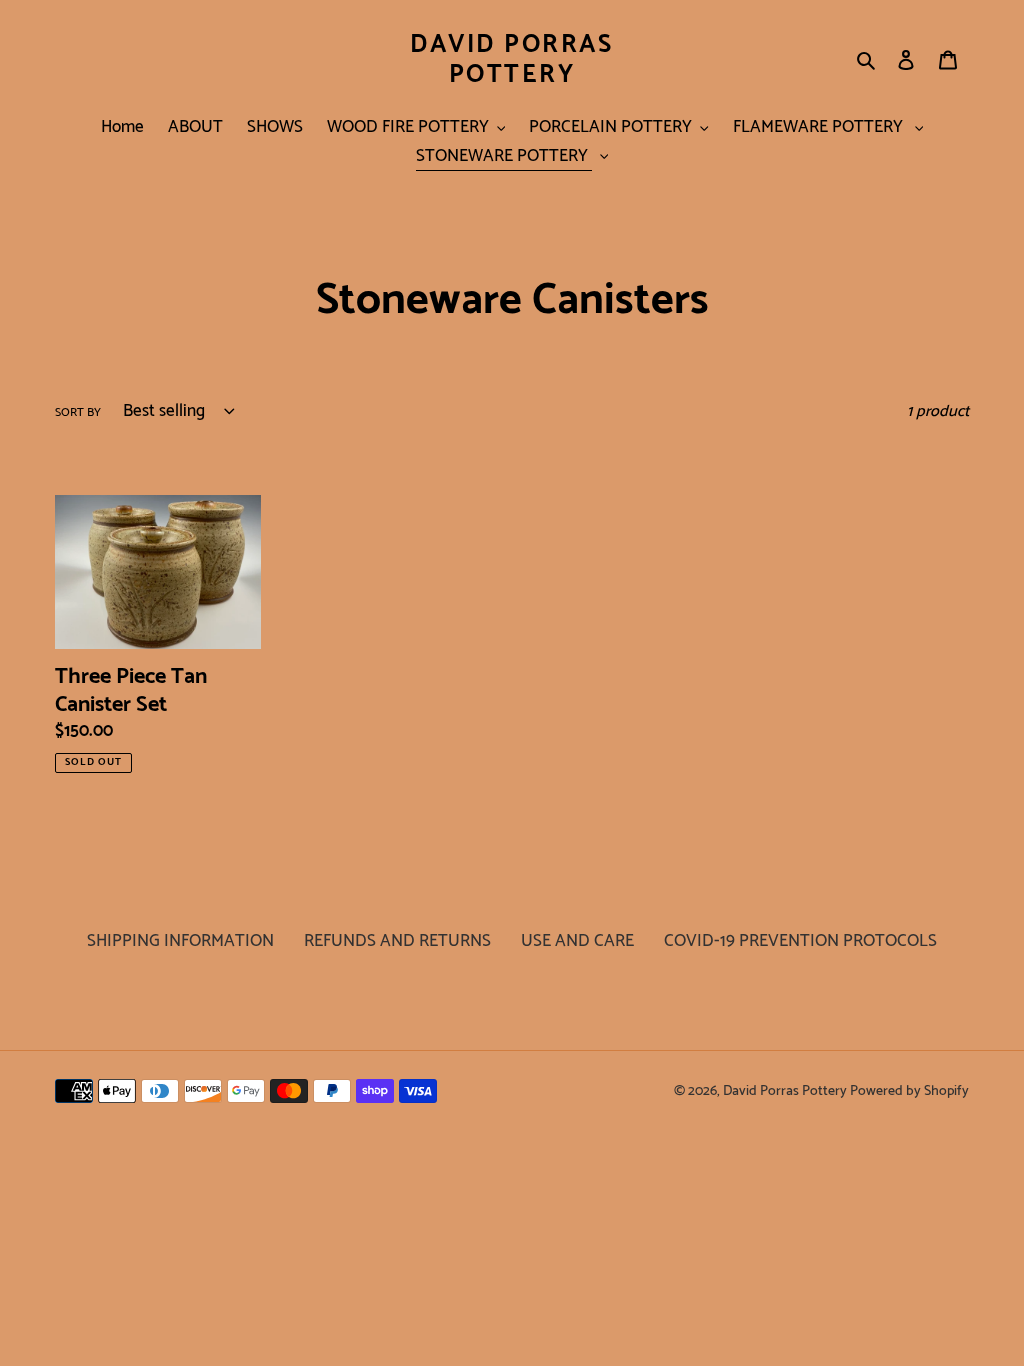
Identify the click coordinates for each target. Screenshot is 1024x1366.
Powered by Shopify (909, 1091)
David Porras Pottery (511, 60)
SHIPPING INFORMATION (180, 941)
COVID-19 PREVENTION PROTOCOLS (800, 941)
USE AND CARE (577, 941)
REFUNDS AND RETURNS (397, 941)
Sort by (78, 413)
